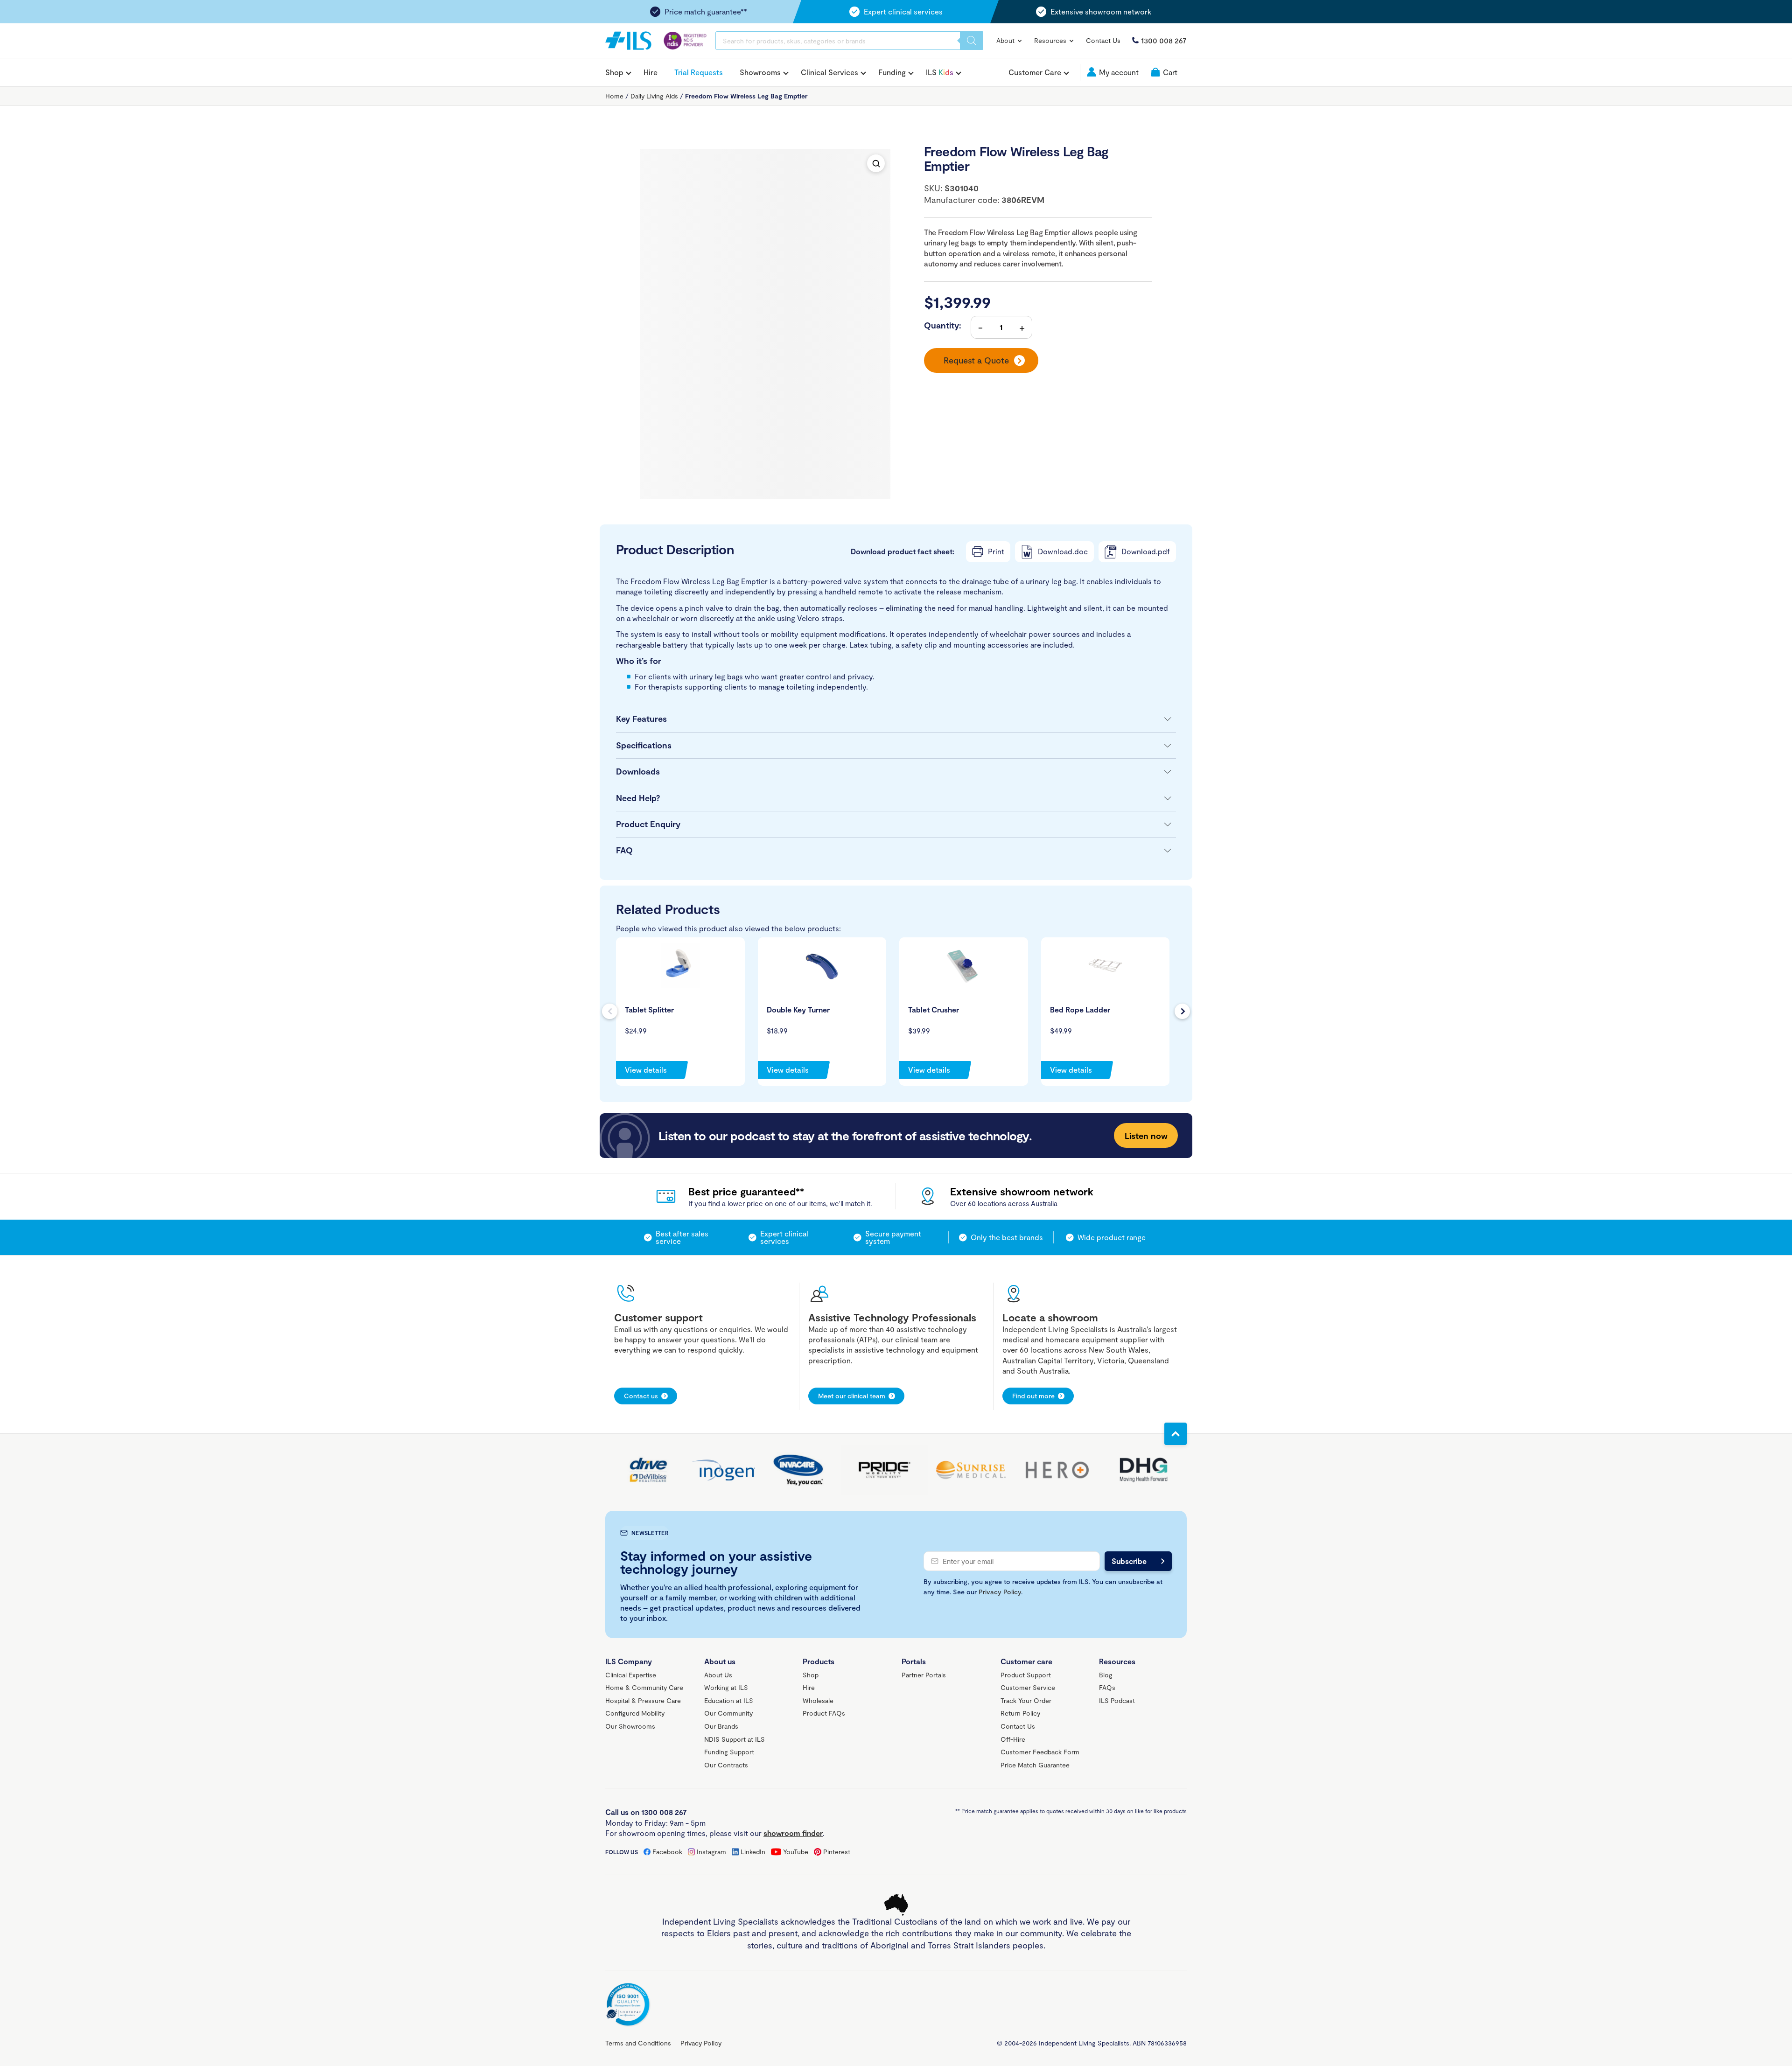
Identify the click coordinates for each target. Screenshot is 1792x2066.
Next (1182, 1011)
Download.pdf (1146, 551)
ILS (940, 72)
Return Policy (1020, 1713)
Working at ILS (726, 1687)
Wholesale (818, 1700)
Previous (610, 1011)
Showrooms (760, 72)
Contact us (641, 1396)
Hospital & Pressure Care (643, 1700)
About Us (718, 1675)
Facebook (667, 1852)
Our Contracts (726, 1765)
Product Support (1026, 1675)
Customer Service (1028, 1687)
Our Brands (721, 1726)
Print (996, 551)
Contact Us (1103, 40)
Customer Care (1035, 72)
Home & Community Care (644, 1687)
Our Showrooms (630, 1726)
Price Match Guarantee (1035, 1765)
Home (614, 96)
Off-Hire (1013, 1739)
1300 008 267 (1164, 40)
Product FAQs (824, 1713)
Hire (651, 72)
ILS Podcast (1117, 1700)
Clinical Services (829, 72)
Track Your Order (1026, 1700)
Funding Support (729, 1752)
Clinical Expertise (631, 1675)
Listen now (1146, 1136)
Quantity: (943, 325)
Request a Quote (976, 360)
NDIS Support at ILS (735, 1739)
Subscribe (1129, 1561)
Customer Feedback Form (1040, 1752)
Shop (614, 72)
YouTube (796, 1852)
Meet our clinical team (852, 1396)
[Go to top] (1176, 1434)
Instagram (711, 1852)
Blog (1106, 1675)
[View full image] (876, 163)
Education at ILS (729, 1700)
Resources (1051, 40)
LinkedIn (753, 1852)
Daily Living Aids (654, 96)
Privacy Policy (1000, 1592)
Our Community (728, 1713)
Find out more (1033, 1396)
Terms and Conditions (638, 2043)
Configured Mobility (635, 1713)
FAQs (1107, 1687)
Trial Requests (699, 72)
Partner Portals (924, 1675)
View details (646, 1070)
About (1006, 40)
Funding (892, 72)
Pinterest (837, 1852)
